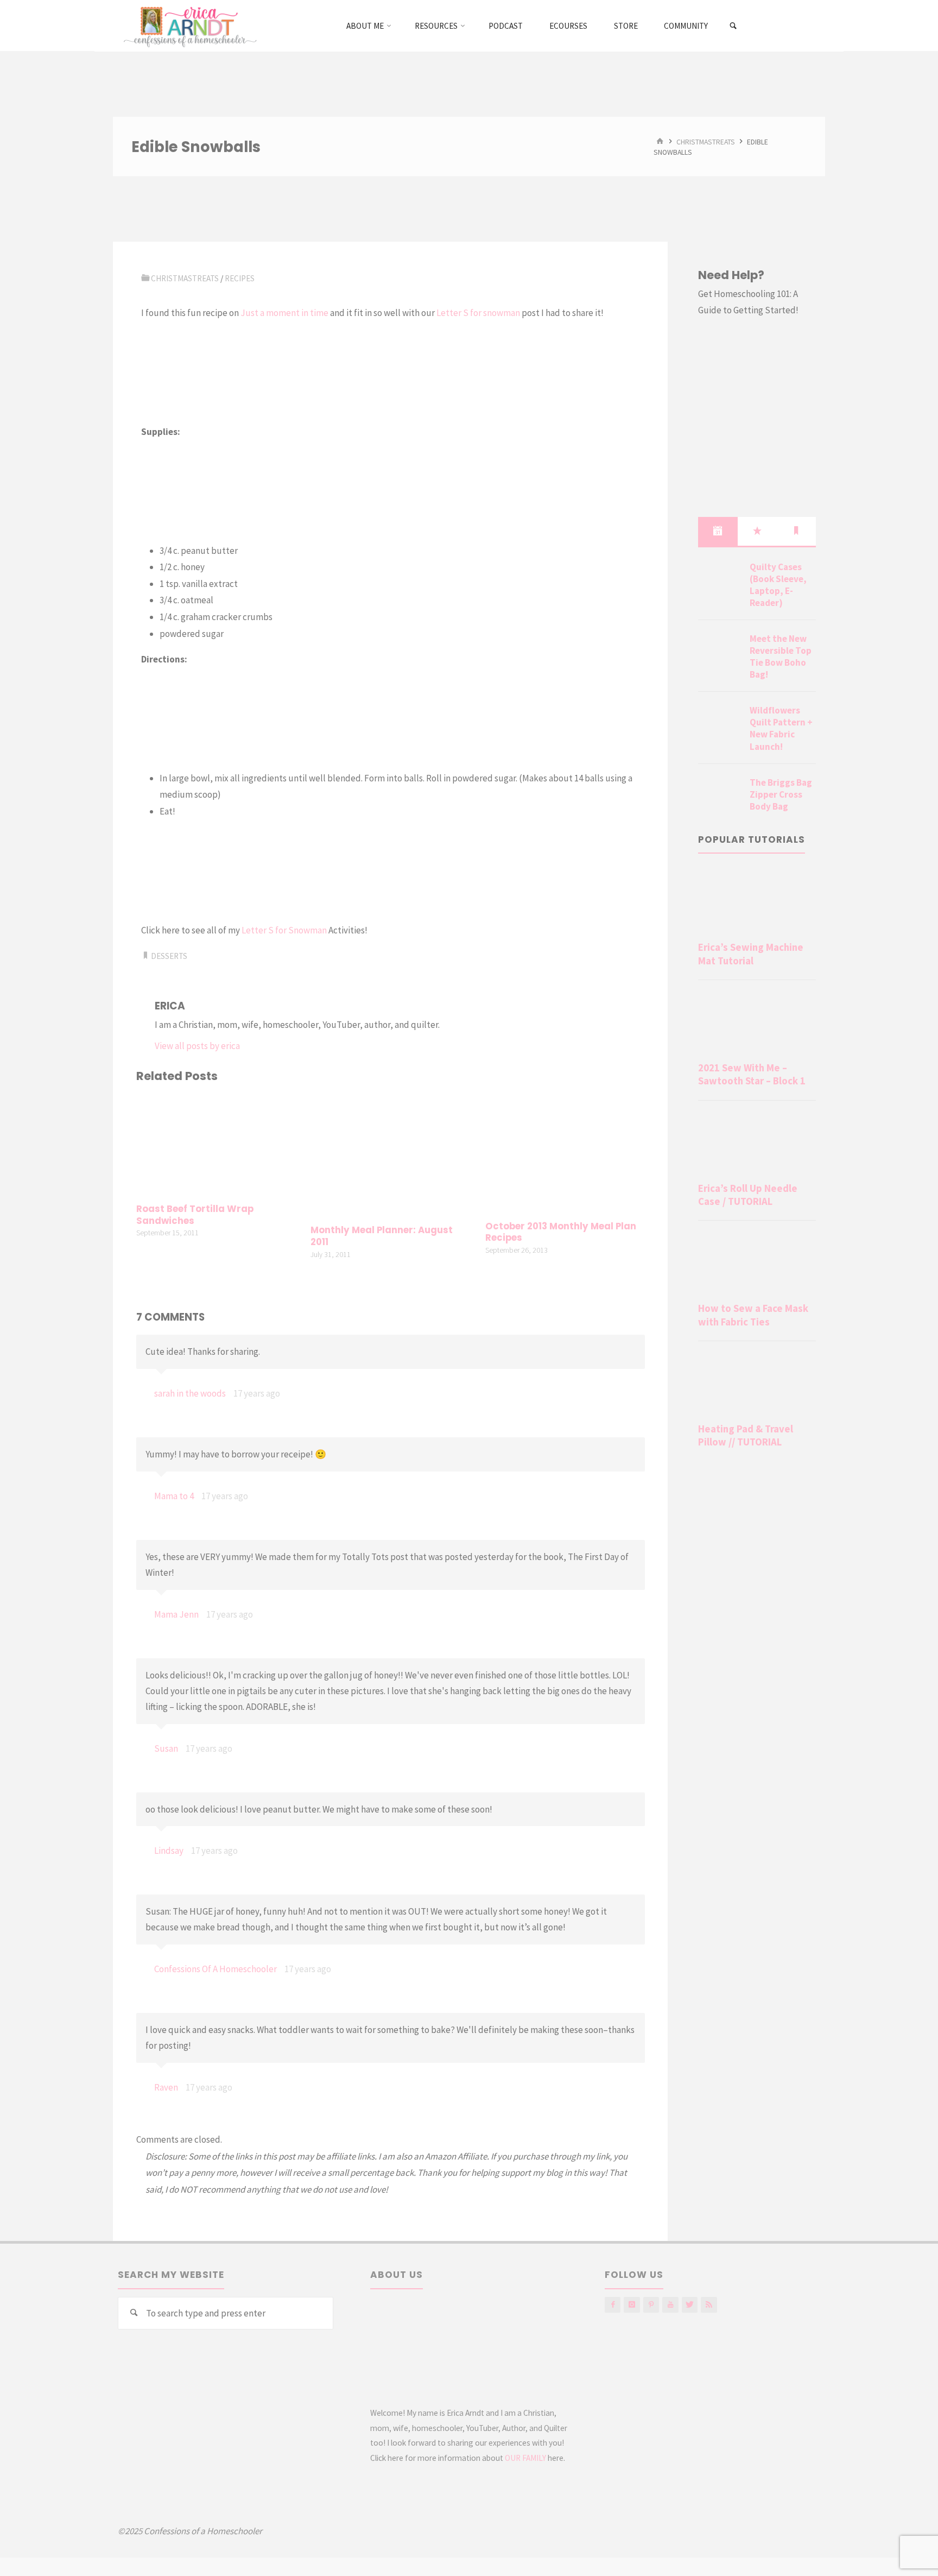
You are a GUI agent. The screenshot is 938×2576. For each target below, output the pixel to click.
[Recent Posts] (718, 531)
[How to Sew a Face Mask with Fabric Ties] (757, 1264)
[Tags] (796, 531)
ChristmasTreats (706, 141)
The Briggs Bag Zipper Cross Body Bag (781, 794)
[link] (734, 26)
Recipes (240, 278)
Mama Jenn (176, 1614)
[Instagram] (632, 2305)
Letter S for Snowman (284, 930)
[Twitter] (690, 2305)
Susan (166, 1748)
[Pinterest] (651, 2305)
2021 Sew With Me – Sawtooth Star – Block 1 (752, 1074)
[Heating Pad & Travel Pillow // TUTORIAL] (757, 1384)
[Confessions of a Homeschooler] (188, 26)
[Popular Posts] (757, 531)
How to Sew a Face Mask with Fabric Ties (753, 1315)
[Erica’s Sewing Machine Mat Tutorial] (757, 902)
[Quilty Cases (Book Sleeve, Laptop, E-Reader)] (720, 580)
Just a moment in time (284, 313)
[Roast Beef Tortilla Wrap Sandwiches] (216, 1145)
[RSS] (709, 2305)
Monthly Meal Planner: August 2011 (382, 1236)
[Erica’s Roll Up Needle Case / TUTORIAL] (757, 1144)
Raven (166, 2087)
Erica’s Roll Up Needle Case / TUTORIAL (748, 1195)
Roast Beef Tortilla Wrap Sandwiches (195, 1215)
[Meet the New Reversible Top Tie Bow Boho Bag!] (720, 652)
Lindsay (169, 1851)
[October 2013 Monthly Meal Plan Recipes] (565, 1153)
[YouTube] (670, 2305)
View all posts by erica (197, 1046)
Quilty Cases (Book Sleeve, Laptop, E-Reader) (778, 585)
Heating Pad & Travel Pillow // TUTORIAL (746, 1435)
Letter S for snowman (478, 313)
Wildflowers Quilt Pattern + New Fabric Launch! (781, 728)
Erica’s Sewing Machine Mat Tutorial (751, 954)
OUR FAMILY (525, 2458)
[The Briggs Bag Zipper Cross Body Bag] (720, 795)
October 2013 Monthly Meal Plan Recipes (561, 1232)
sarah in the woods (190, 1393)
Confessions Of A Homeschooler (216, 1969)
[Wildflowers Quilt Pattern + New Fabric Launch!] (720, 723)
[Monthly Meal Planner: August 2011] (390, 1155)
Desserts (169, 956)
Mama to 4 (174, 1496)
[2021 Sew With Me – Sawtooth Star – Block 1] (757, 1023)
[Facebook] (613, 2305)
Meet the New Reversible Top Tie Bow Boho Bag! (781, 656)
